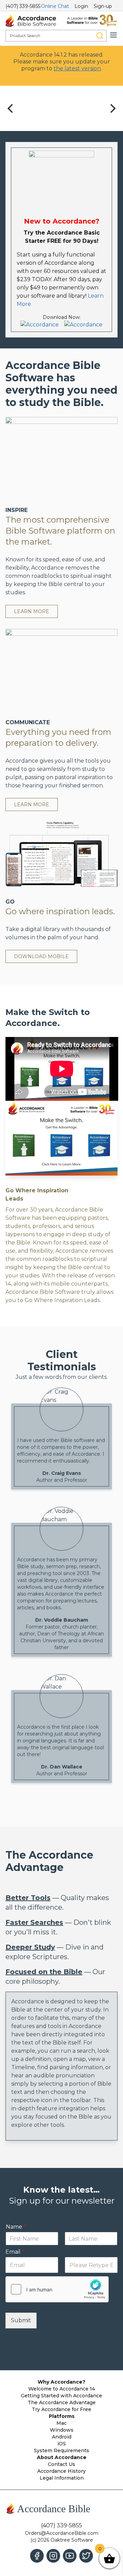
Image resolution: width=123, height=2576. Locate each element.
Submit (21, 2320)
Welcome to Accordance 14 (62, 2389)
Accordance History (61, 2471)
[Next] (112, 108)
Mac (61, 2423)
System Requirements (61, 2450)
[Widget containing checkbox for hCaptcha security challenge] (57, 2289)
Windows (62, 2430)
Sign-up (103, 6)
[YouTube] (70, 2556)
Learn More (32, 611)
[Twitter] (86, 2556)
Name (16, 2227)
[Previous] (11, 108)
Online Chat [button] (55, 6)
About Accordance (62, 2457)
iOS (62, 2444)
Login (81, 6)
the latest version (77, 68)
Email (15, 2252)
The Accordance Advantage (62, 2402)
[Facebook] (37, 2556)
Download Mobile (41, 956)
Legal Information (62, 2478)
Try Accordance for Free (61, 2409)
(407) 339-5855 (23, 6)
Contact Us (61, 2464)
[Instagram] (53, 2556)
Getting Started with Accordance (61, 2396)
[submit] (100, 36)
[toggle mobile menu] (113, 35)
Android (62, 2437)
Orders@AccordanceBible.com (62, 2533)
